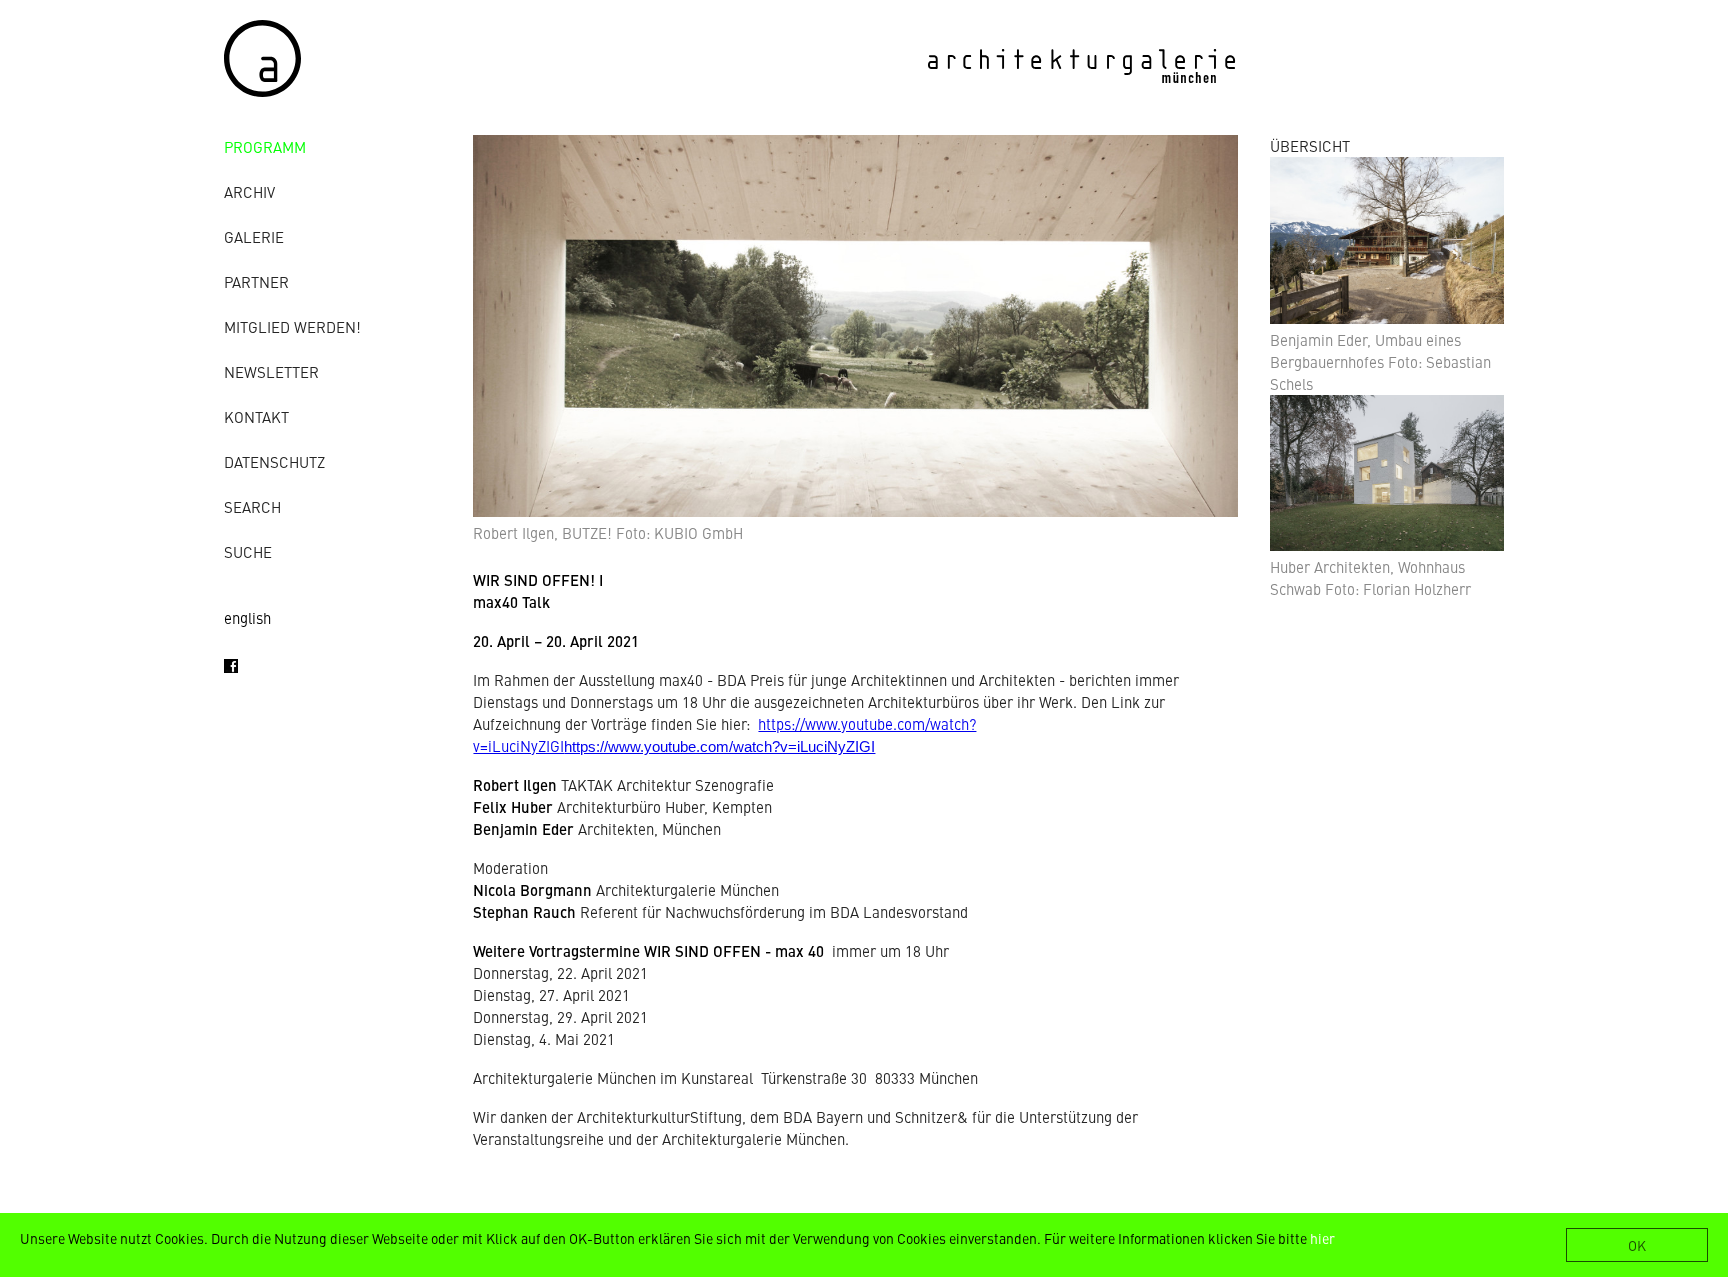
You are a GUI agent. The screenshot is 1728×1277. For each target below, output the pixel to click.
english (247, 617)
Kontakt (256, 416)
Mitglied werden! (292, 326)
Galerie (254, 236)
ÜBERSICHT (1310, 145)
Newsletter (271, 371)
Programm (265, 146)
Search (252, 506)
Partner (256, 281)
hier (1322, 1238)
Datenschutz (274, 461)
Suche (248, 551)
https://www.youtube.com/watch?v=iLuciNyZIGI (719, 746)
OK (1637, 1245)
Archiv (249, 191)
